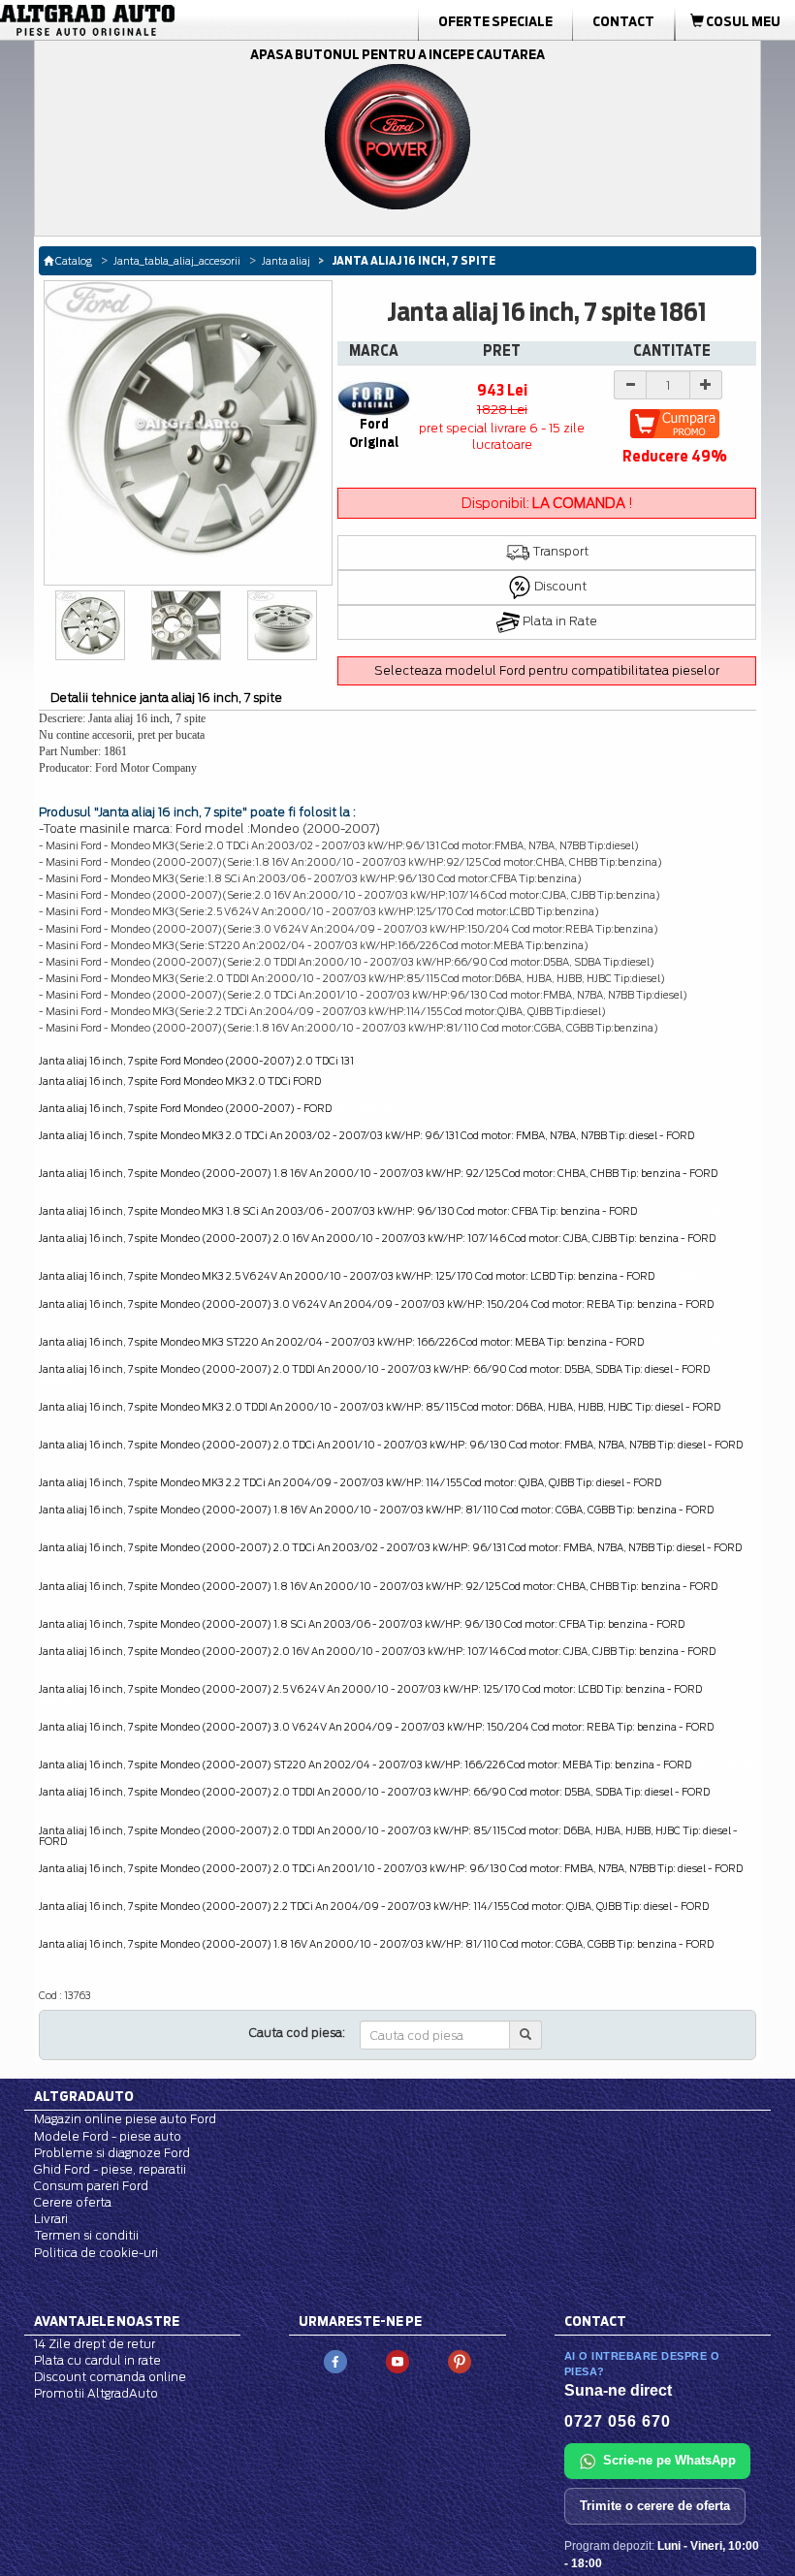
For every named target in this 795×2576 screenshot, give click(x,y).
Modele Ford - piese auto (108, 2136)
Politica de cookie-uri (96, 2253)
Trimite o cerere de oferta (655, 2506)
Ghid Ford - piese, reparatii (110, 2169)
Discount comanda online (110, 2377)
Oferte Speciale (495, 21)
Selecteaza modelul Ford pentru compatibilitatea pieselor (547, 670)
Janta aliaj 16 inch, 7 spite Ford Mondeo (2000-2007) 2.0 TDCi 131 (196, 1061)
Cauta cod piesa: (297, 2033)
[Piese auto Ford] (126, 20)
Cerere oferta (73, 2202)
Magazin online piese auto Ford (125, 2119)
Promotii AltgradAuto (96, 2393)
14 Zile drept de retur (95, 2344)
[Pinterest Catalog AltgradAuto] (460, 2360)
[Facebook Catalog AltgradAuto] (335, 2360)
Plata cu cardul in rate (97, 2360)
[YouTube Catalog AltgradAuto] (397, 2360)
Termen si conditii (86, 2235)
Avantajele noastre (107, 2321)
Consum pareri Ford (91, 2186)
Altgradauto (84, 2096)
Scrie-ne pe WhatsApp (669, 2460)
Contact (623, 21)
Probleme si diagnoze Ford (112, 2153)
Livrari (51, 2219)
